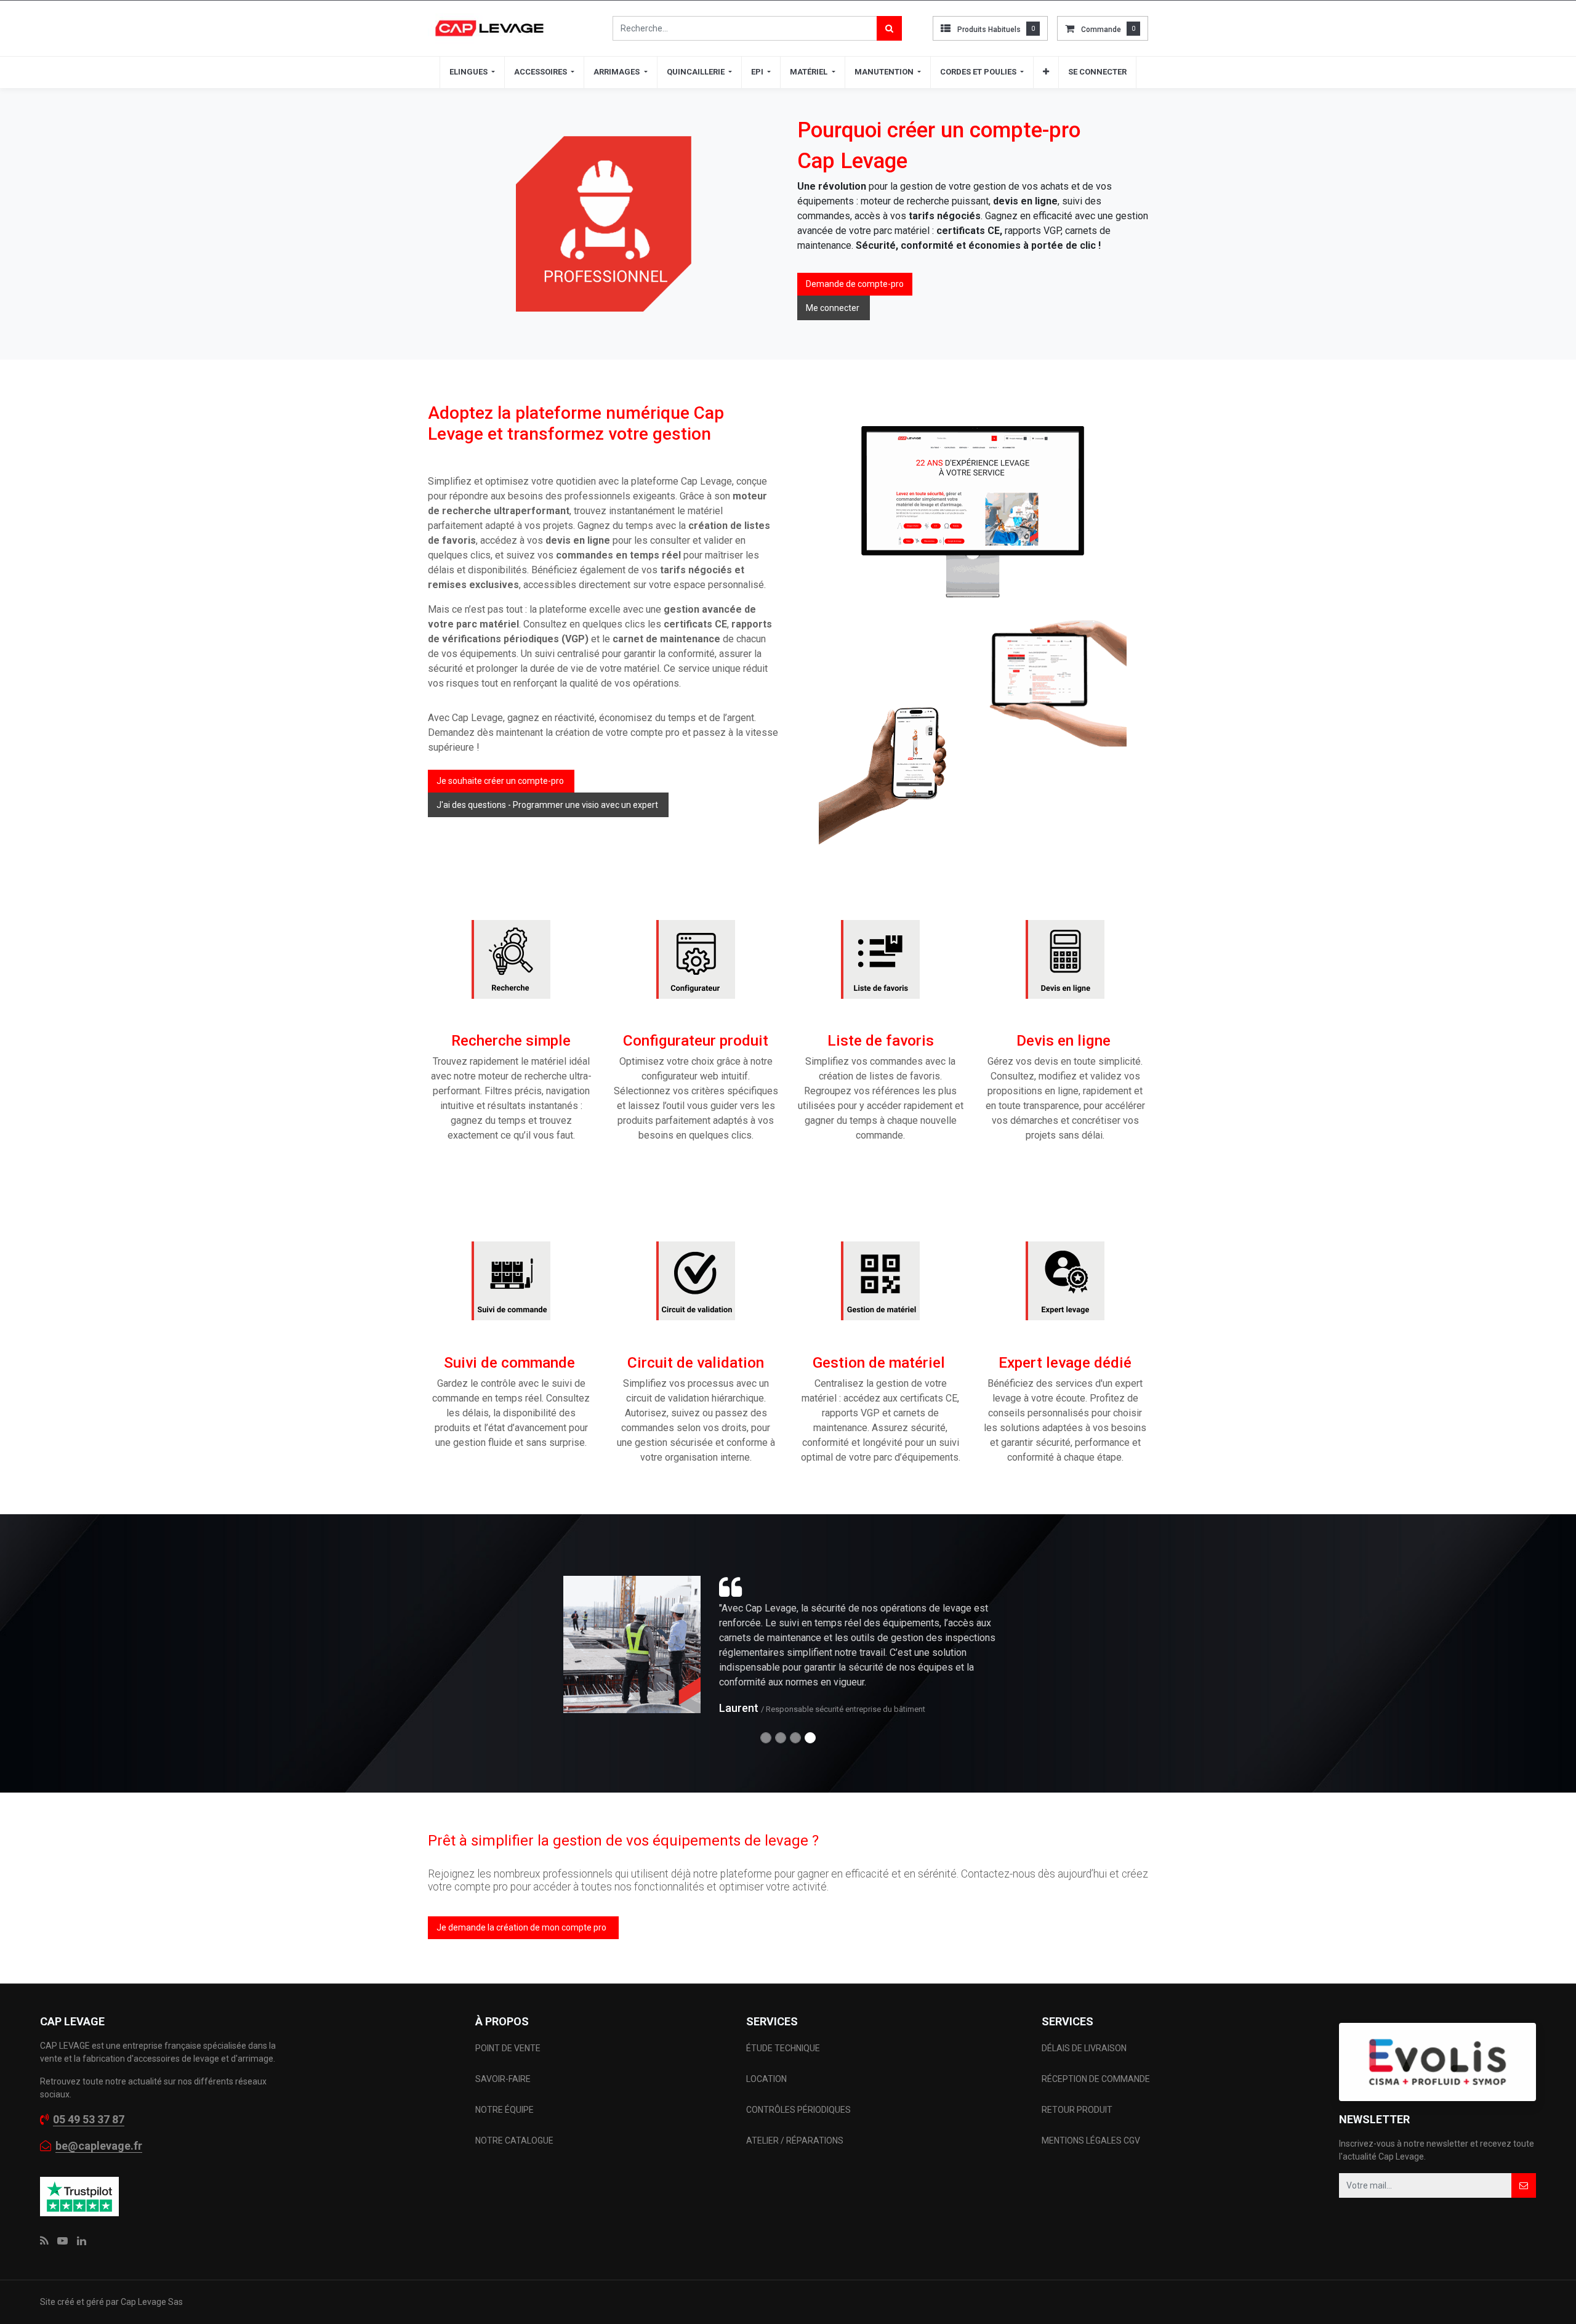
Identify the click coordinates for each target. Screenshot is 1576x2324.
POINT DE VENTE (508, 2048)
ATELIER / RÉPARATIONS (795, 2140)
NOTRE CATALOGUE (514, 2140)
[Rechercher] (889, 28)
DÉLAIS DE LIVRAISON (1085, 2048)
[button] (1046, 72)
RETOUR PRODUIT (1077, 2110)
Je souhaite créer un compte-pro (501, 781)
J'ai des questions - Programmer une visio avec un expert (548, 805)
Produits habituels (989, 30)
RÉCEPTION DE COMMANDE (1096, 2079)
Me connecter (834, 308)
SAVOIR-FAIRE (503, 2079)
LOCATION (767, 2079)
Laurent (739, 1708)
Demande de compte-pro (855, 284)
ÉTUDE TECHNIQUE (784, 2048)
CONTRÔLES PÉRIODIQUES (798, 2110)
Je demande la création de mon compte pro (523, 1927)
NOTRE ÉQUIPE (505, 2110)
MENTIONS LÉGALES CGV (1091, 2140)
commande (1101, 30)
